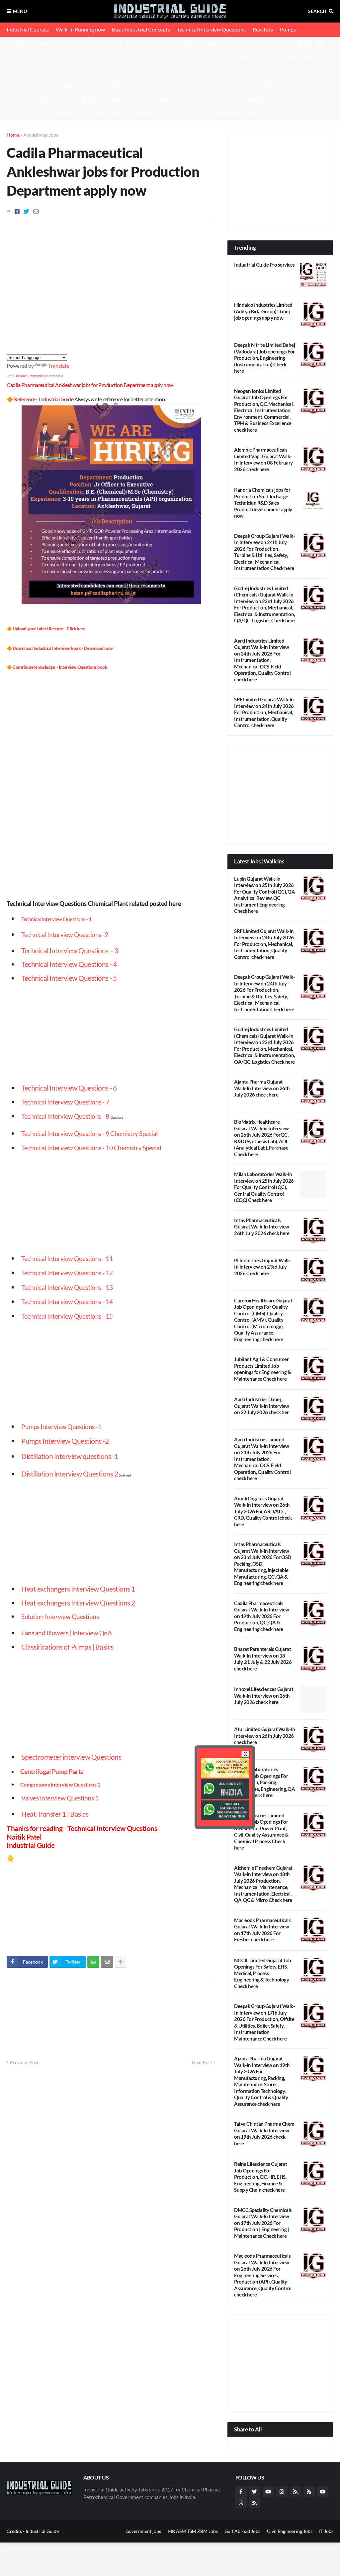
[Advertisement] (170, 63)
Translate (59, 366)
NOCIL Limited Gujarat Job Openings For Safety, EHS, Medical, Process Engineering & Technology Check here (263, 1973)
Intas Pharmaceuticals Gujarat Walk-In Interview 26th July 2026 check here (262, 1227)
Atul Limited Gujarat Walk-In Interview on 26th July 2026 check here (264, 1736)
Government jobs (143, 2531)
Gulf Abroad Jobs (242, 2531)
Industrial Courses (28, 29)
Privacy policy (36, 376)
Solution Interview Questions (60, 1617)
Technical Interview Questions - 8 (65, 1116)
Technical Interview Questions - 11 (67, 1259)
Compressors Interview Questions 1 (60, 1784)
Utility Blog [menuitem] (143, 113)
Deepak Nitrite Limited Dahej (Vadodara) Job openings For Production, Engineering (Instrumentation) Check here (264, 358)
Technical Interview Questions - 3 (70, 950)
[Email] (36, 211)
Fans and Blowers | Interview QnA (66, 1633)
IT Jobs (326, 2531)
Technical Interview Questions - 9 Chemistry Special (89, 1134)
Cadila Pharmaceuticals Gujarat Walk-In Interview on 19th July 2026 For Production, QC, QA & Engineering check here (262, 1616)
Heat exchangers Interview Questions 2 (78, 1603)
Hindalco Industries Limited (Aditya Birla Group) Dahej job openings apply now (263, 311)
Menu (20, 11)
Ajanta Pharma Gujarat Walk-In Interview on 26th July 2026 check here (262, 1088)
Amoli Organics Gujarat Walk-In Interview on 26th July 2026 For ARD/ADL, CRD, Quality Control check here (263, 1511)
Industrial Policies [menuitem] (102, 113)
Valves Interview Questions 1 (60, 1798)
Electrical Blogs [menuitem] (180, 113)
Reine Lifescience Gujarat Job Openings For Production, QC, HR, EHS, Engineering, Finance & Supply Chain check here (261, 2177)
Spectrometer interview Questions (71, 1757)
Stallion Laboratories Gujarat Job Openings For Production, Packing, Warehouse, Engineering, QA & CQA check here (264, 1782)
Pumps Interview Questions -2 (65, 1441)
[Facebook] (17, 211)
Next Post (202, 2062)
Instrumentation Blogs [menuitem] (230, 113)
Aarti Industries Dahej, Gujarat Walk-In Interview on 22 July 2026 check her (262, 1406)
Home (13, 135)
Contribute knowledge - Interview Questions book (60, 667)
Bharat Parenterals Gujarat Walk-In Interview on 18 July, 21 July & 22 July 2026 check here (263, 1659)
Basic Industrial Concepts (141, 29)
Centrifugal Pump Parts (52, 1772)
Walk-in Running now (80, 29)
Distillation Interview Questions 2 (70, 1474)
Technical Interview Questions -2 (65, 935)
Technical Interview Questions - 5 (69, 978)
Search (317, 11)
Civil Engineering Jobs (290, 2531)
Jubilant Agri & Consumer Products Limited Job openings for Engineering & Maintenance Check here (262, 1369)
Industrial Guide (42, 2531)
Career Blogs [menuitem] (60, 113)
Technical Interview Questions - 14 (67, 1302)
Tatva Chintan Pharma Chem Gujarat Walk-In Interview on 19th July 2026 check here (264, 2134)
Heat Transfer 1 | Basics (55, 1814)
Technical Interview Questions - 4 (69, 964)
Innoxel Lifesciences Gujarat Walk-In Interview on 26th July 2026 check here (264, 1696)
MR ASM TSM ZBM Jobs (193, 2531)
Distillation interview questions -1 (70, 1456)
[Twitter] (26, 211)
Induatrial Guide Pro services (264, 265)
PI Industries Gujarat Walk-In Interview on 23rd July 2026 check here (263, 1267)
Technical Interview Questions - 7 (65, 1102)
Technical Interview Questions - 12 (67, 1273)
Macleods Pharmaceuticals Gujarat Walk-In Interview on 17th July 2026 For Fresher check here (262, 1930)
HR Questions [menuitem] (23, 113)
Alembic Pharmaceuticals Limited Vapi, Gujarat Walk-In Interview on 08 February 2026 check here (263, 459)
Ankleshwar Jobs (41, 135)
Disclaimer (21, 376)
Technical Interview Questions (211, 29)
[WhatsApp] (93, 1962)
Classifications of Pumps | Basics (67, 1647)
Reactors (263, 29)
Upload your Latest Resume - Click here (49, 629)
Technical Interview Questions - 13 (67, 1288)
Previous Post (24, 2062)
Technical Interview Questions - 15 (67, 1316)
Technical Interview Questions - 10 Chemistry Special (91, 1148)
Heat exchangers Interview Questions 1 (79, 1589)
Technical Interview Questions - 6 (69, 1088)
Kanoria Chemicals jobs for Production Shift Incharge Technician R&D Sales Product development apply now (263, 503)
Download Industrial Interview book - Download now (63, 648)
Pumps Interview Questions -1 (61, 1427)
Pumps (288, 29)
